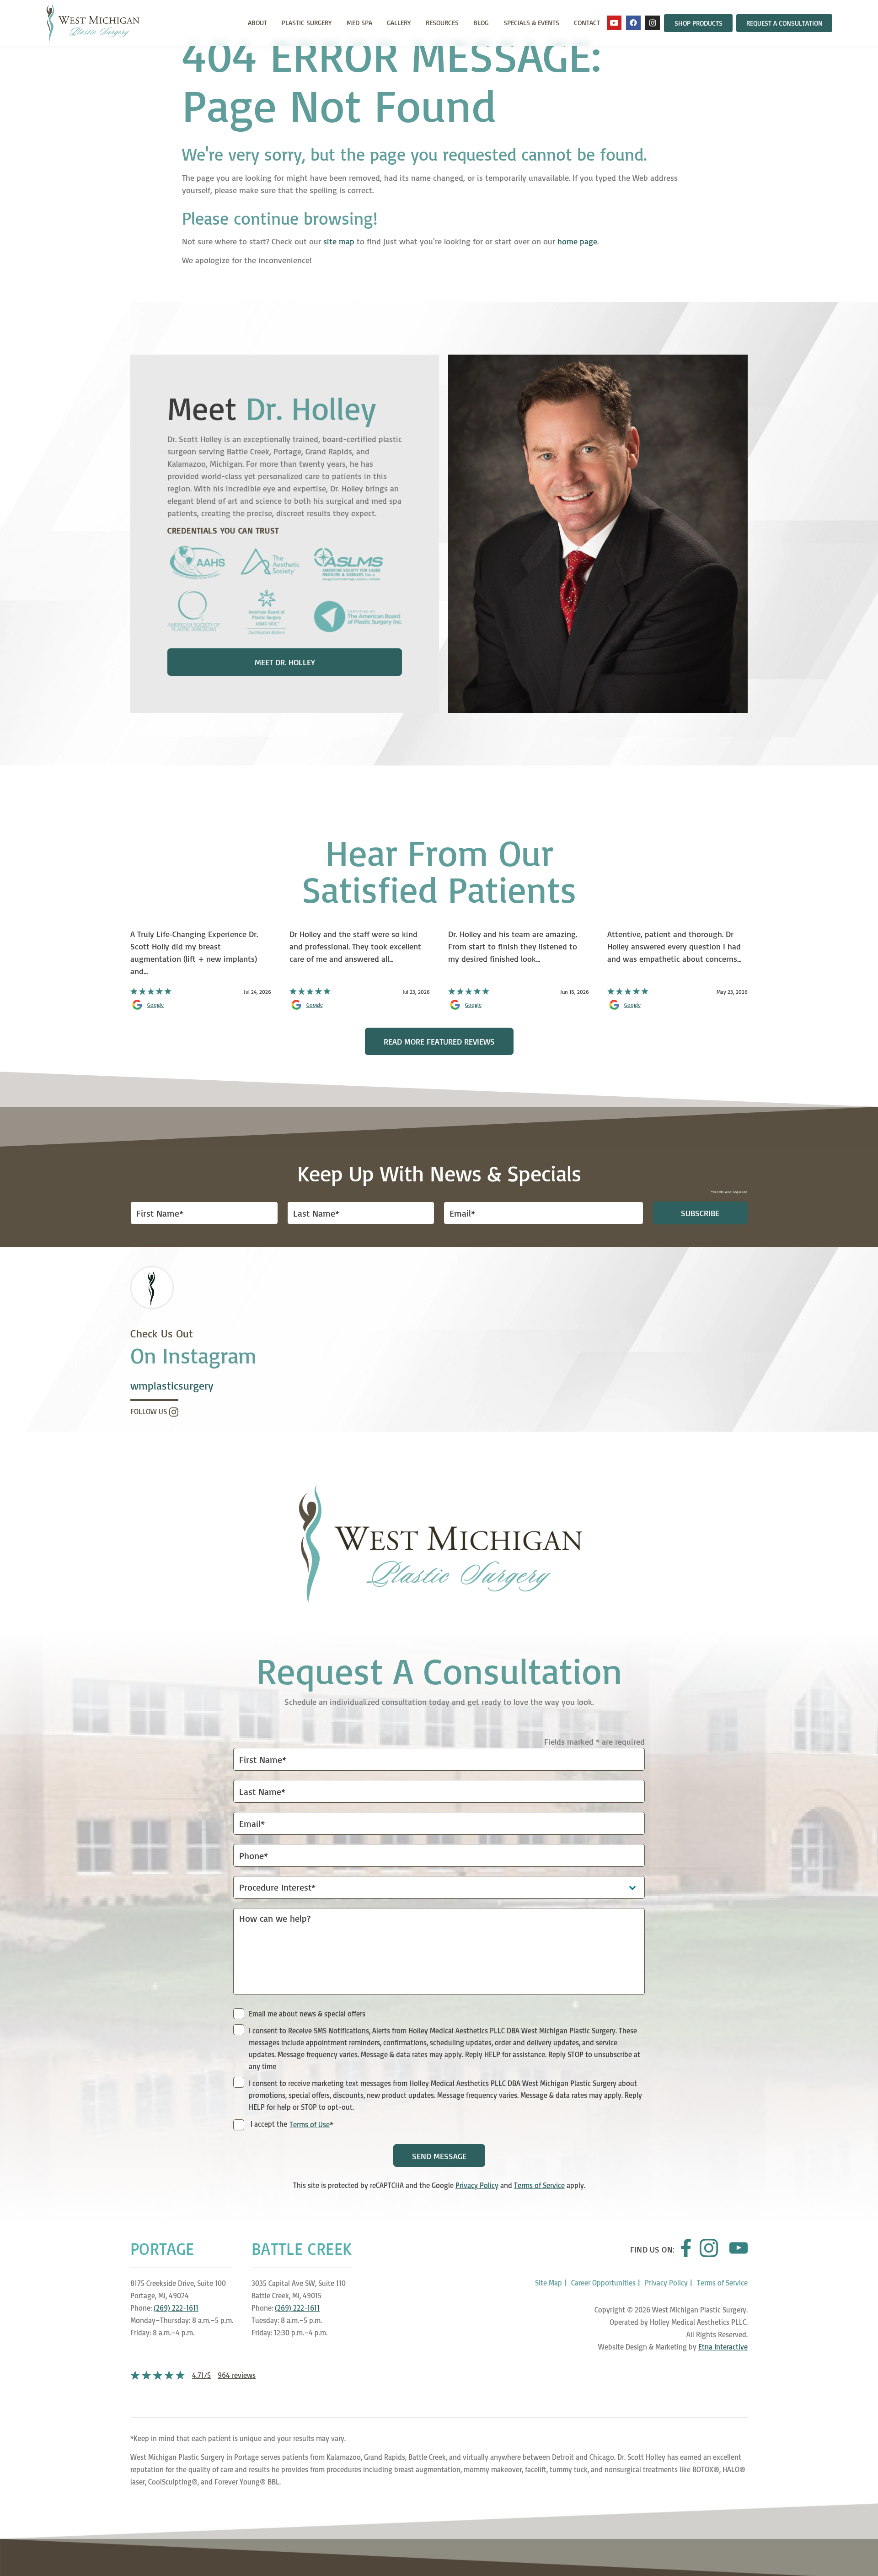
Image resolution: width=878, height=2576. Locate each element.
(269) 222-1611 (176, 2308)
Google (155, 1005)
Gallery (399, 23)
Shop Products (699, 23)
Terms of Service (539, 2185)
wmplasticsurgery (172, 1386)
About (257, 23)
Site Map (549, 2283)
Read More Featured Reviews (439, 1041)
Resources (442, 23)
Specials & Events (531, 23)
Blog (481, 23)
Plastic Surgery (307, 23)
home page (577, 241)
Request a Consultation (784, 23)
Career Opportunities (603, 2283)
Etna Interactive (723, 2347)
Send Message (439, 2156)
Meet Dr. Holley (285, 662)
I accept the (268, 2125)
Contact (587, 23)
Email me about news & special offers (307, 2014)
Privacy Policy (477, 2185)
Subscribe (700, 1213)
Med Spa (359, 23)
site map (339, 241)
